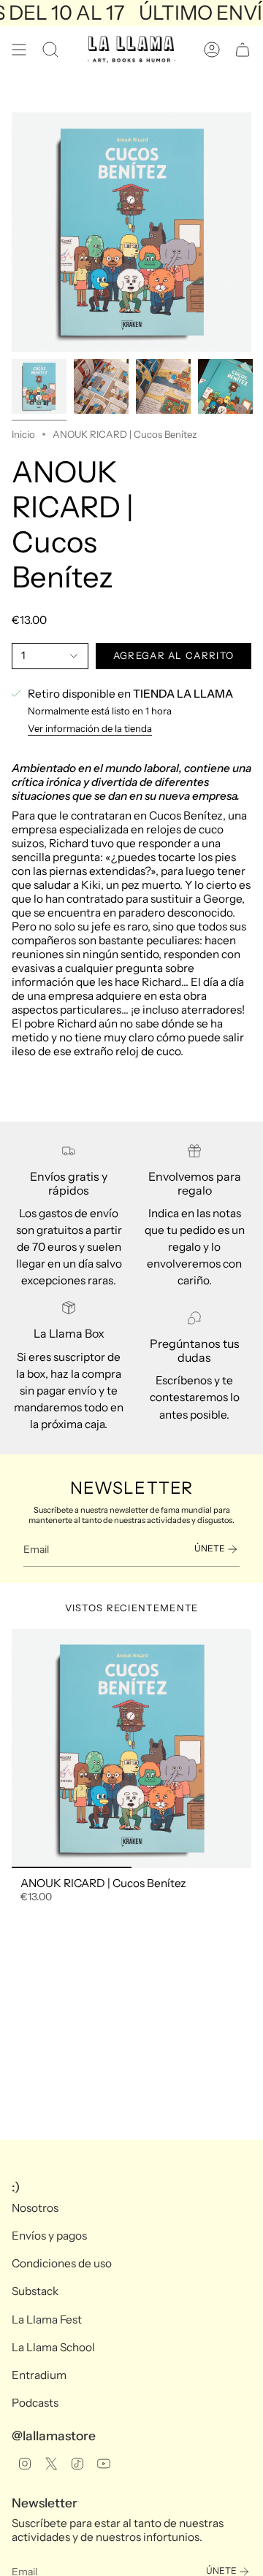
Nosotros (35, 2208)
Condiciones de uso (62, 2263)
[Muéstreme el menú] (19, 50)
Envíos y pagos (49, 2236)
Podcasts (35, 2403)
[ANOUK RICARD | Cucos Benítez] (131, 1748)
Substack (35, 2291)
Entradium (39, 2375)
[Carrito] (243, 50)
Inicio (23, 434)
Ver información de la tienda (90, 728)
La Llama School (53, 2347)
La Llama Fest (47, 2319)
